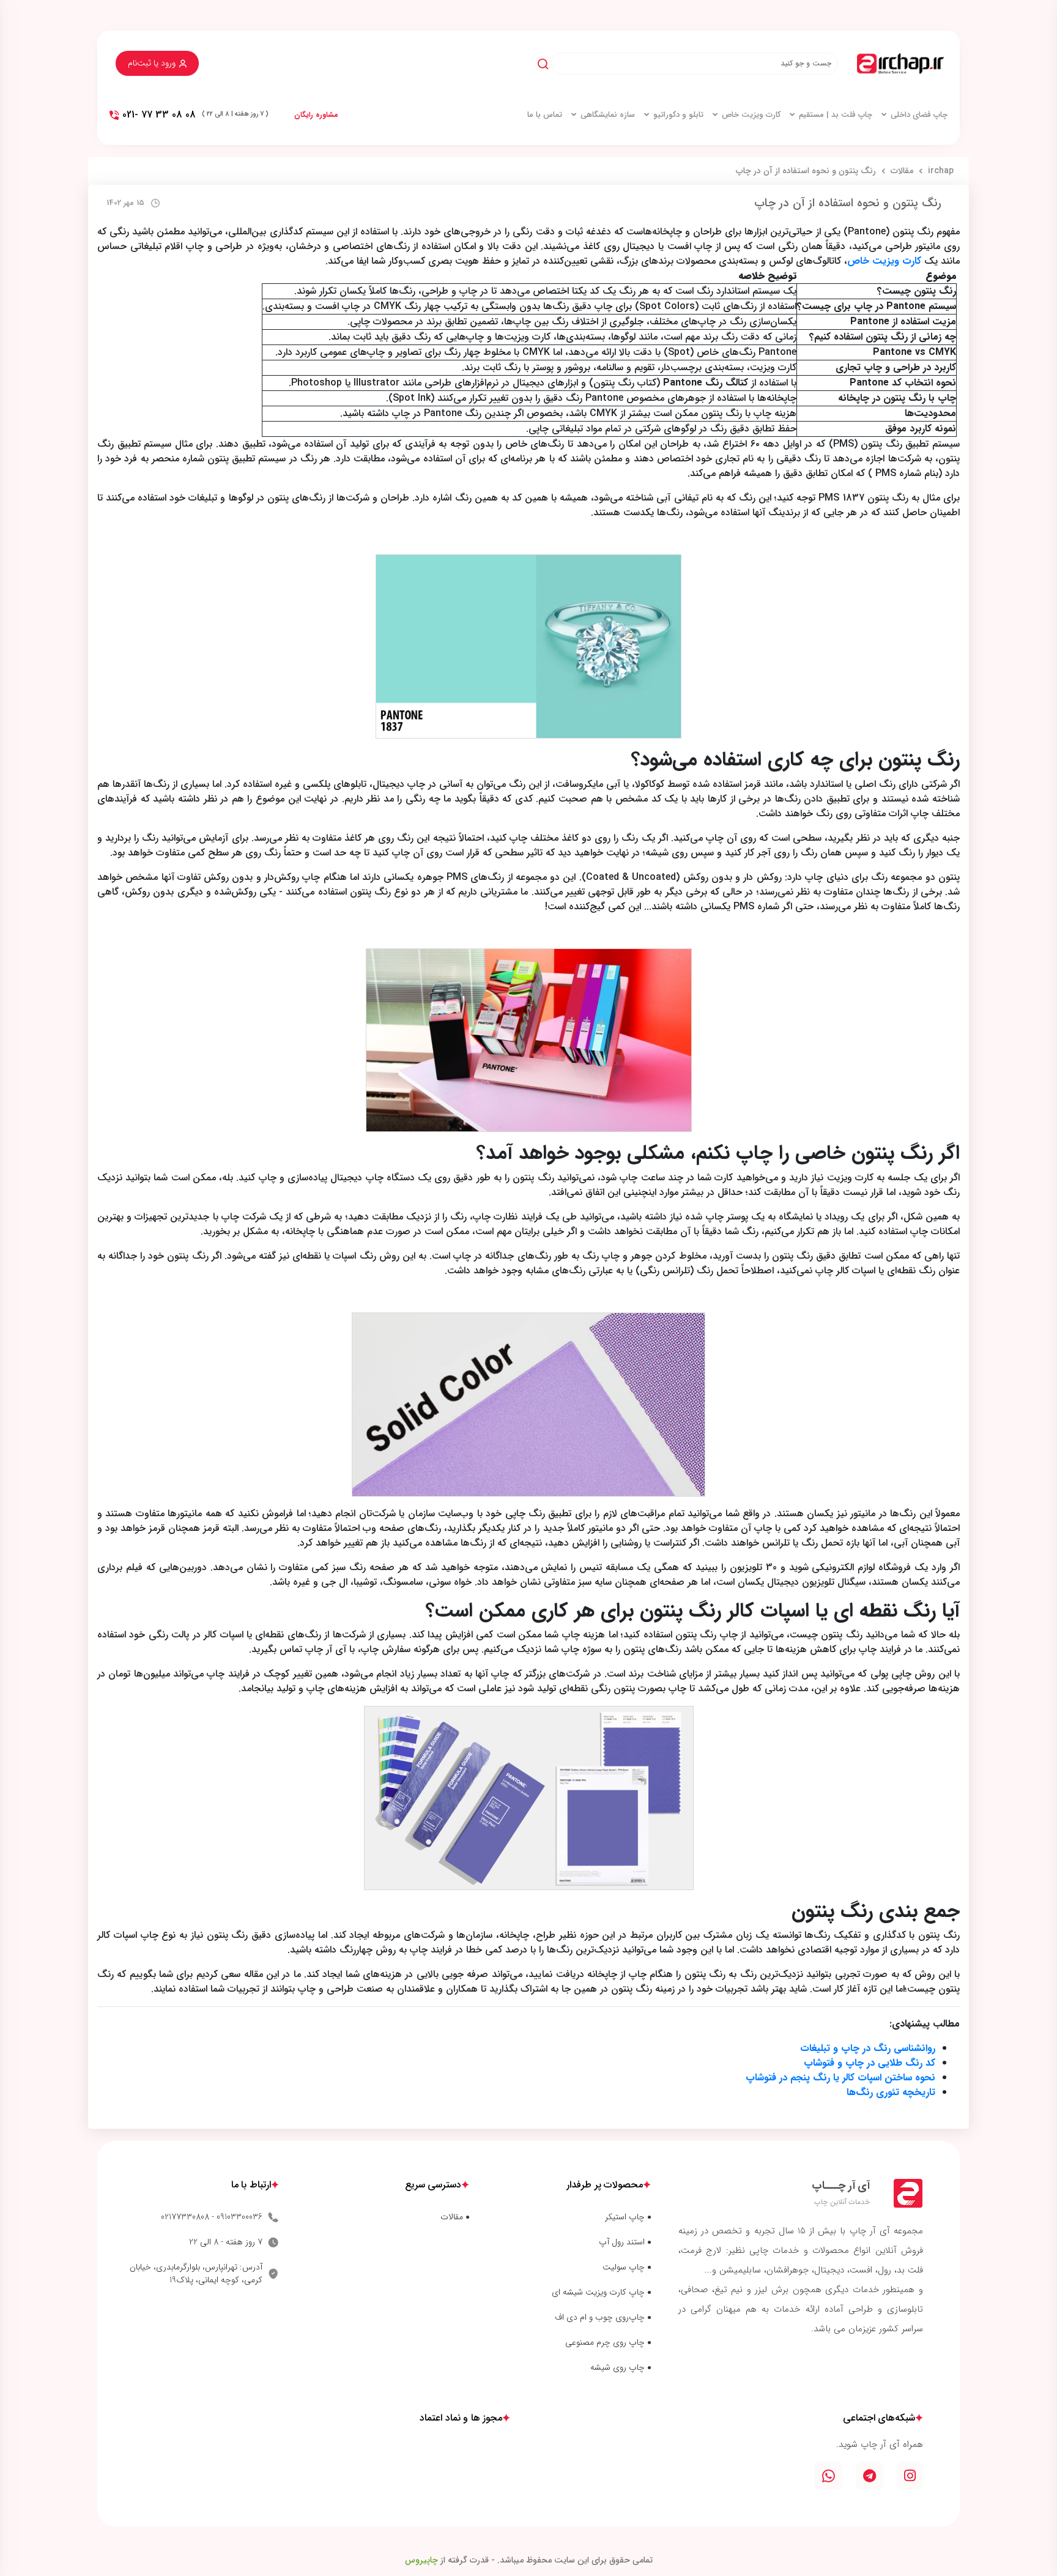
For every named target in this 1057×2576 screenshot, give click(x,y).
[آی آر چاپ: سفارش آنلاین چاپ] (900, 64)
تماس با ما (545, 115)
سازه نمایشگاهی (608, 115)
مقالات (902, 171)
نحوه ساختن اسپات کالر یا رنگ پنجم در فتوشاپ (840, 2078)
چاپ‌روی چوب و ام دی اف (600, 2317)
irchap (941, 171)
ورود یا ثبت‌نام (152, 63)
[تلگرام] (870, 2476)
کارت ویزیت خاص (751, 115)
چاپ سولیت (624, 2267)
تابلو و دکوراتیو (678, 115)
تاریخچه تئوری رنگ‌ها (891, 2092)
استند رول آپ (622, 2242)
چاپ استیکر (625, 2217)
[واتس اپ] (828, 2476)
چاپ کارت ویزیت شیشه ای (598, 2292)
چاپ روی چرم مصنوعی (605, 2343)
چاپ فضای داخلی (919, 115)
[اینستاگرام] (910, 2476)
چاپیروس (421, 2560)
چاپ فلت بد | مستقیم (836, 115)
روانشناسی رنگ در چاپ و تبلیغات (868, 2048)
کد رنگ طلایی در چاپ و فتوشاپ (870, 2063)
